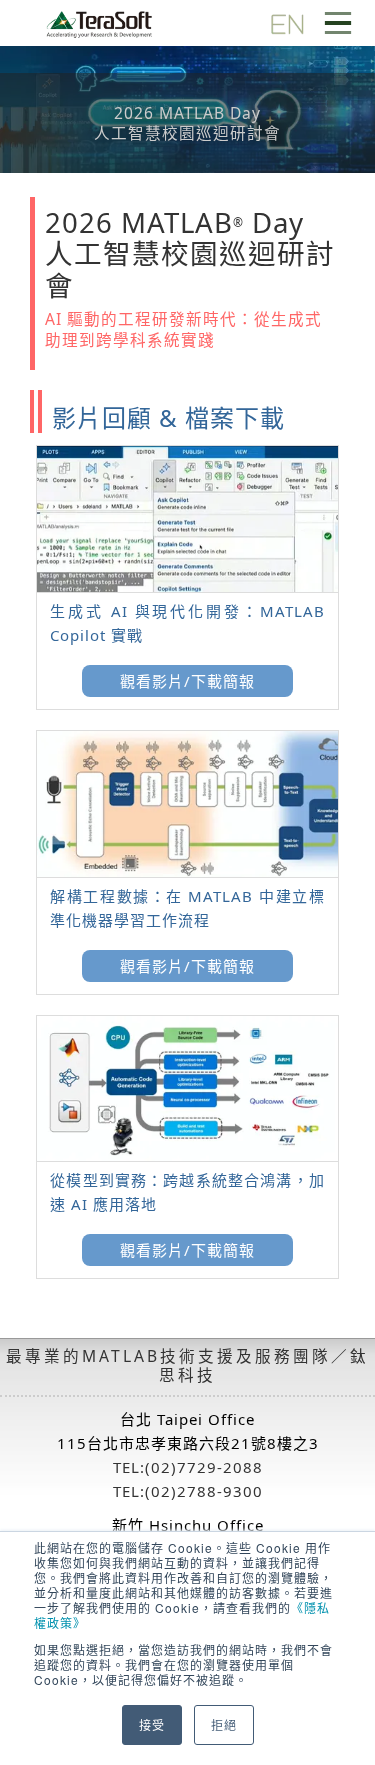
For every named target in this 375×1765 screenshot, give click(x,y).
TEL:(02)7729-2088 (188, 1467)
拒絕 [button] (224, 1724)
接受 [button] (152, 1724)
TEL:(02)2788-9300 (188, 1491)
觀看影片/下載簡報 (187, 681)
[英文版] (287, 22)
